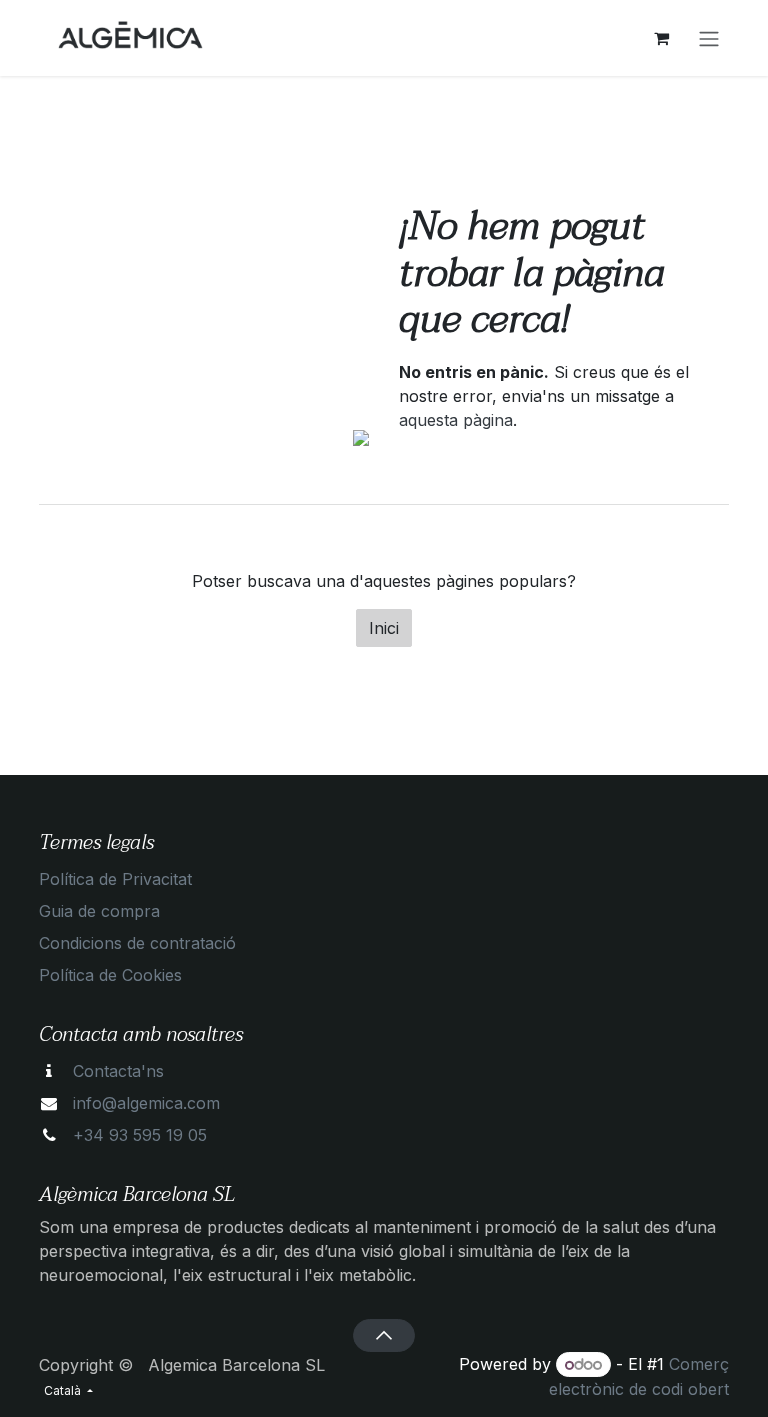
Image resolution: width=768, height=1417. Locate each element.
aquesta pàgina (456, 420)
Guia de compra (99, 911)
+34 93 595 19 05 (140, 1135)
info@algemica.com (146, 1103)
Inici (384, 628)
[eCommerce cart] (661, 38)
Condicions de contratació (137, 943)
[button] (383, 1335)
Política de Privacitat (115, 879)
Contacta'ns (118, 1071)
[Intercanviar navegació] (709, 38)
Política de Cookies (110, 975)
